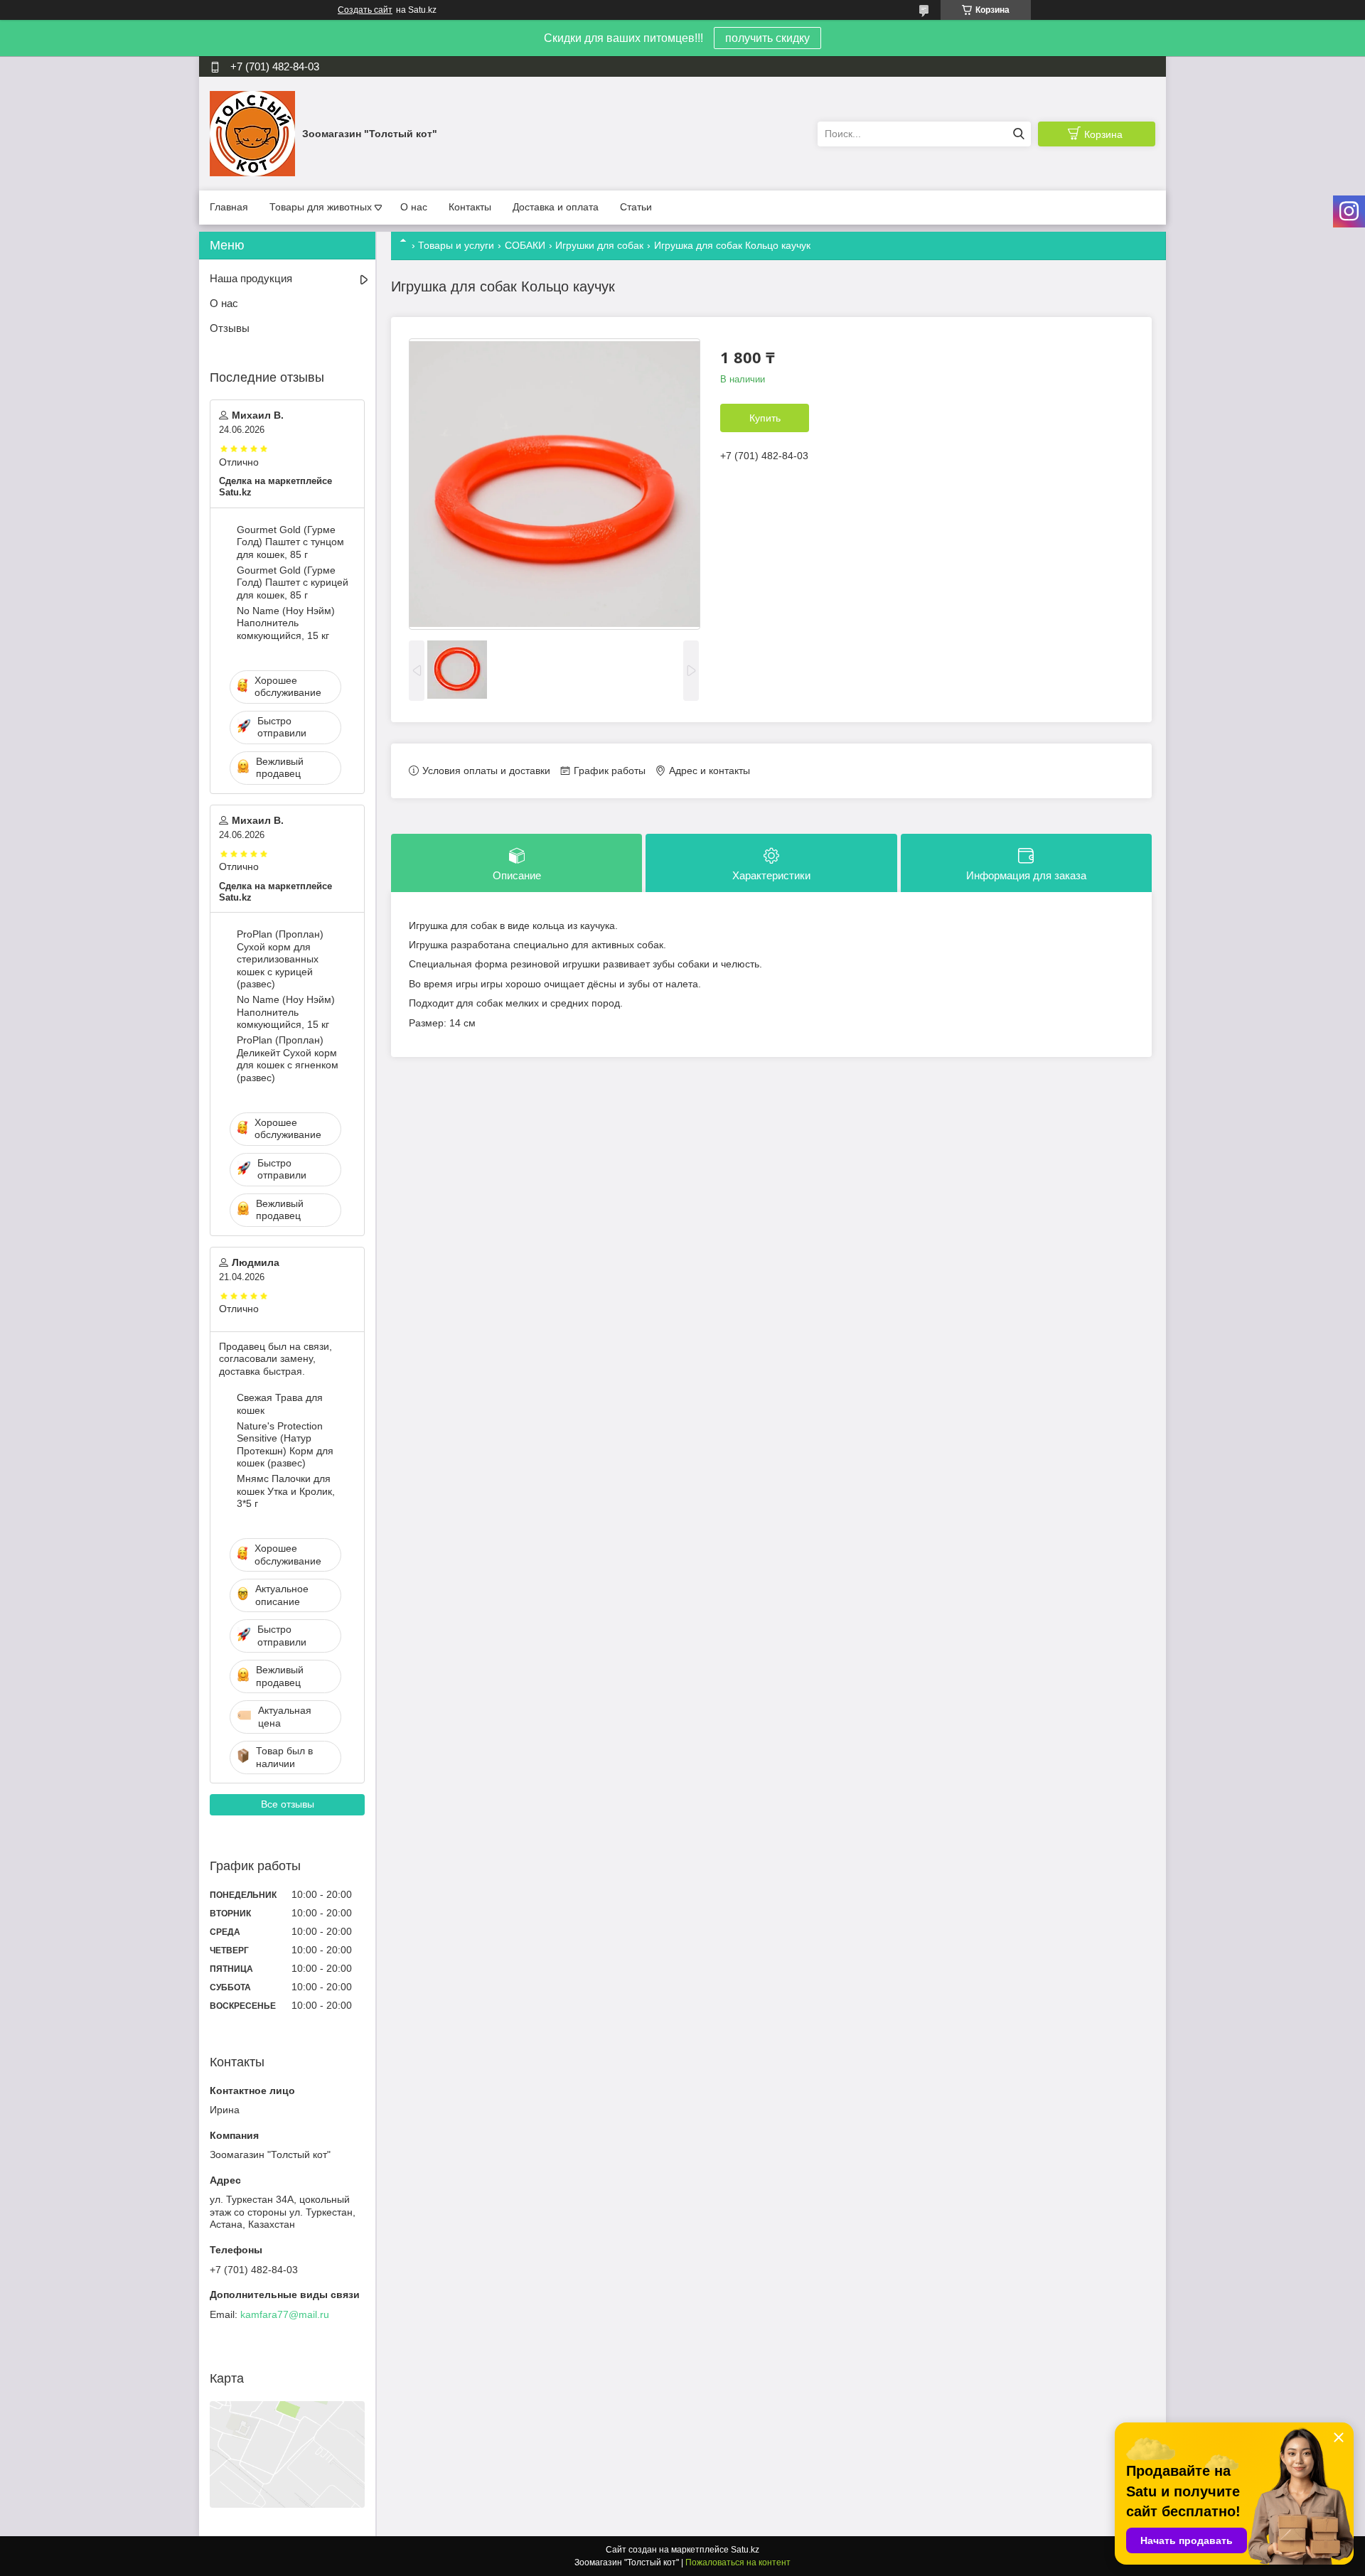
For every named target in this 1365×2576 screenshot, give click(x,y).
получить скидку (767, 38)
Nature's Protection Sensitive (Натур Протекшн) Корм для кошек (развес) (285, 1445)
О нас (414, 207)
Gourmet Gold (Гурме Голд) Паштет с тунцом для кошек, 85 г (290, 542)
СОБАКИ (525, 245)
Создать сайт (365, 10)
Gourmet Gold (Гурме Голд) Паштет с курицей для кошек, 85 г (293, 583)
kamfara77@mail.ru (285, 2314)
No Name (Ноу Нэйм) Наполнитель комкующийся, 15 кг (286, 623)
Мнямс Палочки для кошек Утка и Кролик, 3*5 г (286, 1491)
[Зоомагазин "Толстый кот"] (252, 133)
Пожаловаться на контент (738, 2562)
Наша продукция (251, 278)
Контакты (470, 207)
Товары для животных (321, 207)
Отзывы (230, 328)
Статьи (636, 207)
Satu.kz (745, 2550)
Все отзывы (288, 1804)
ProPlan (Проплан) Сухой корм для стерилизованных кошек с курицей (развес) (280, 959)
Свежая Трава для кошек (280, 1404)
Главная (229, 207)
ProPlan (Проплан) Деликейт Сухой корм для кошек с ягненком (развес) (288, 1059)
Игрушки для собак (599, 245)
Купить (765, 418)
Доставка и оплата (556, 207)
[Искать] (1018, 134)
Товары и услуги (456, 245)
